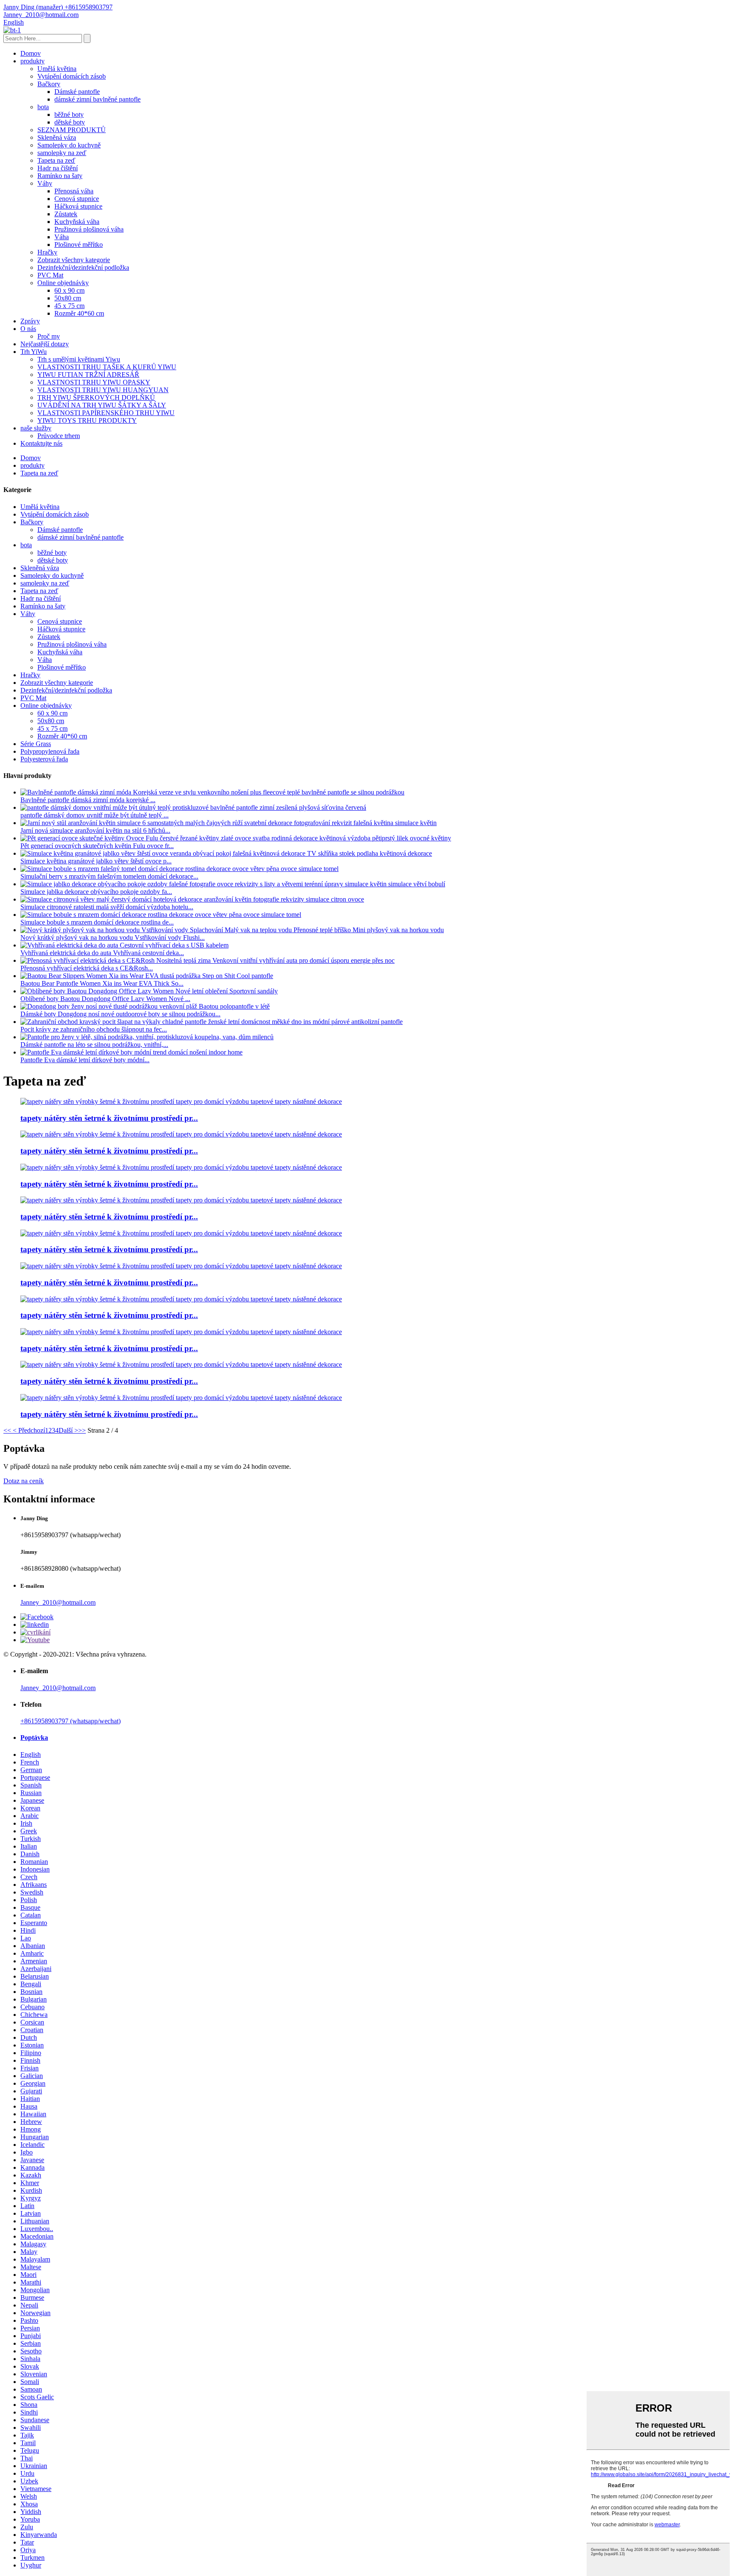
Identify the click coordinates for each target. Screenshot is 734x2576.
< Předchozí (28, 1430)
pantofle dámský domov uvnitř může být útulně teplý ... (95, 815)
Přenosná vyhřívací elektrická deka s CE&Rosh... (87, 968)
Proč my (49, 336)
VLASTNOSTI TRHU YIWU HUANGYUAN (103, 390)
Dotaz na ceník (24, 1481)
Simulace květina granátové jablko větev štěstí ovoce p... (96, 861)
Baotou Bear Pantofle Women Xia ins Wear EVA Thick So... (102, 983)
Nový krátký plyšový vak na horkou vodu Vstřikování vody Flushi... (113, 937)
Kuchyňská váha (77, 222)
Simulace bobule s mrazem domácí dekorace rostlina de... (97, 922)
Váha (62, 237)
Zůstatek (66, 214)
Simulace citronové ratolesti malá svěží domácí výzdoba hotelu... (107, 907)
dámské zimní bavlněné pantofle (97, 99)
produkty (32, 61)
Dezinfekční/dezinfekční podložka (83, 267)
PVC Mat (50, 275)
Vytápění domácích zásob (72, 76)
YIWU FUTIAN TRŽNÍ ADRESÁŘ (88, 375)
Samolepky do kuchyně (69, 145)
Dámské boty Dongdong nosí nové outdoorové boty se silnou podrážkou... (120, 1014)
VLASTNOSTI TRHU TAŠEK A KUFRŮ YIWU (107, 367)
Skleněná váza (57, 137)
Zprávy (30, 321)
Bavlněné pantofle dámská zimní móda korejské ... (88, 800)
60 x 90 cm (69, 290)
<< (7, 1430)
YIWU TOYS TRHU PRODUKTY (87, 420)
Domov (31, 53)
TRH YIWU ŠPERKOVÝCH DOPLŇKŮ (96, 397)
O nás (28, 329)
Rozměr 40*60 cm (79, 313)
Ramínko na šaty (60, 176)
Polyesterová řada (44, 759)
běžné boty (69, 115)
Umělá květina (57, 69)
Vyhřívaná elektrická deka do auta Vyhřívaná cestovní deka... (102, 953)
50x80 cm (68, 298)
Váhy (45, 183)
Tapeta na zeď (56, 160)
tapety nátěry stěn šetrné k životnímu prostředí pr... (109, 1118)
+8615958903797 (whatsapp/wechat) (71, 1721)
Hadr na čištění (58, 168)
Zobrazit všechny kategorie (74, 260)
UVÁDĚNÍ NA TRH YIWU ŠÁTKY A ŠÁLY (102, 405)
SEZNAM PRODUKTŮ (72, 130)
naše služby (36, 428)
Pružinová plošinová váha (89, 229)
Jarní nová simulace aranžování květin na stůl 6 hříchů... (95, 830)
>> (82, 1430)
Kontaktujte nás (41, 443)
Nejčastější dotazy (45, 344)
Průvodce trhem (59, 436)
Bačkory (49, 84)
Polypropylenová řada (50, 751)
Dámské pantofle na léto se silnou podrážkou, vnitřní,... (94, 1045)
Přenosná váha (74, 191)
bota (43, 107)
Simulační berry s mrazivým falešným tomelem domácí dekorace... (109, 876)
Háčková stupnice (78, 206)
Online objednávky (63, 283)
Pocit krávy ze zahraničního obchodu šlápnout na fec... (94, 1029)
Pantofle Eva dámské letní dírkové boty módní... (85, 1060)
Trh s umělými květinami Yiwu (79, 359)
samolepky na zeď (62, 153)
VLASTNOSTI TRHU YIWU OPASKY (94, 382)
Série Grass (36, 744)
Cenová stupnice (77, 199)
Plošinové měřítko (79, 245)
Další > (68, 1430)
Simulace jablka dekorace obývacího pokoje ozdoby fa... (96, 892)
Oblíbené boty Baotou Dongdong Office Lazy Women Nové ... (105, 999)
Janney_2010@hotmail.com (58, 1602)
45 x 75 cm (69, 306)
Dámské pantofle (77, 92)
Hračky (47, 252)
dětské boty (70, 122)
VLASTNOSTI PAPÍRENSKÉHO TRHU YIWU (106, 413)
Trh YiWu (34, 352)
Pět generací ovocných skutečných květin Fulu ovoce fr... (97, 846)
